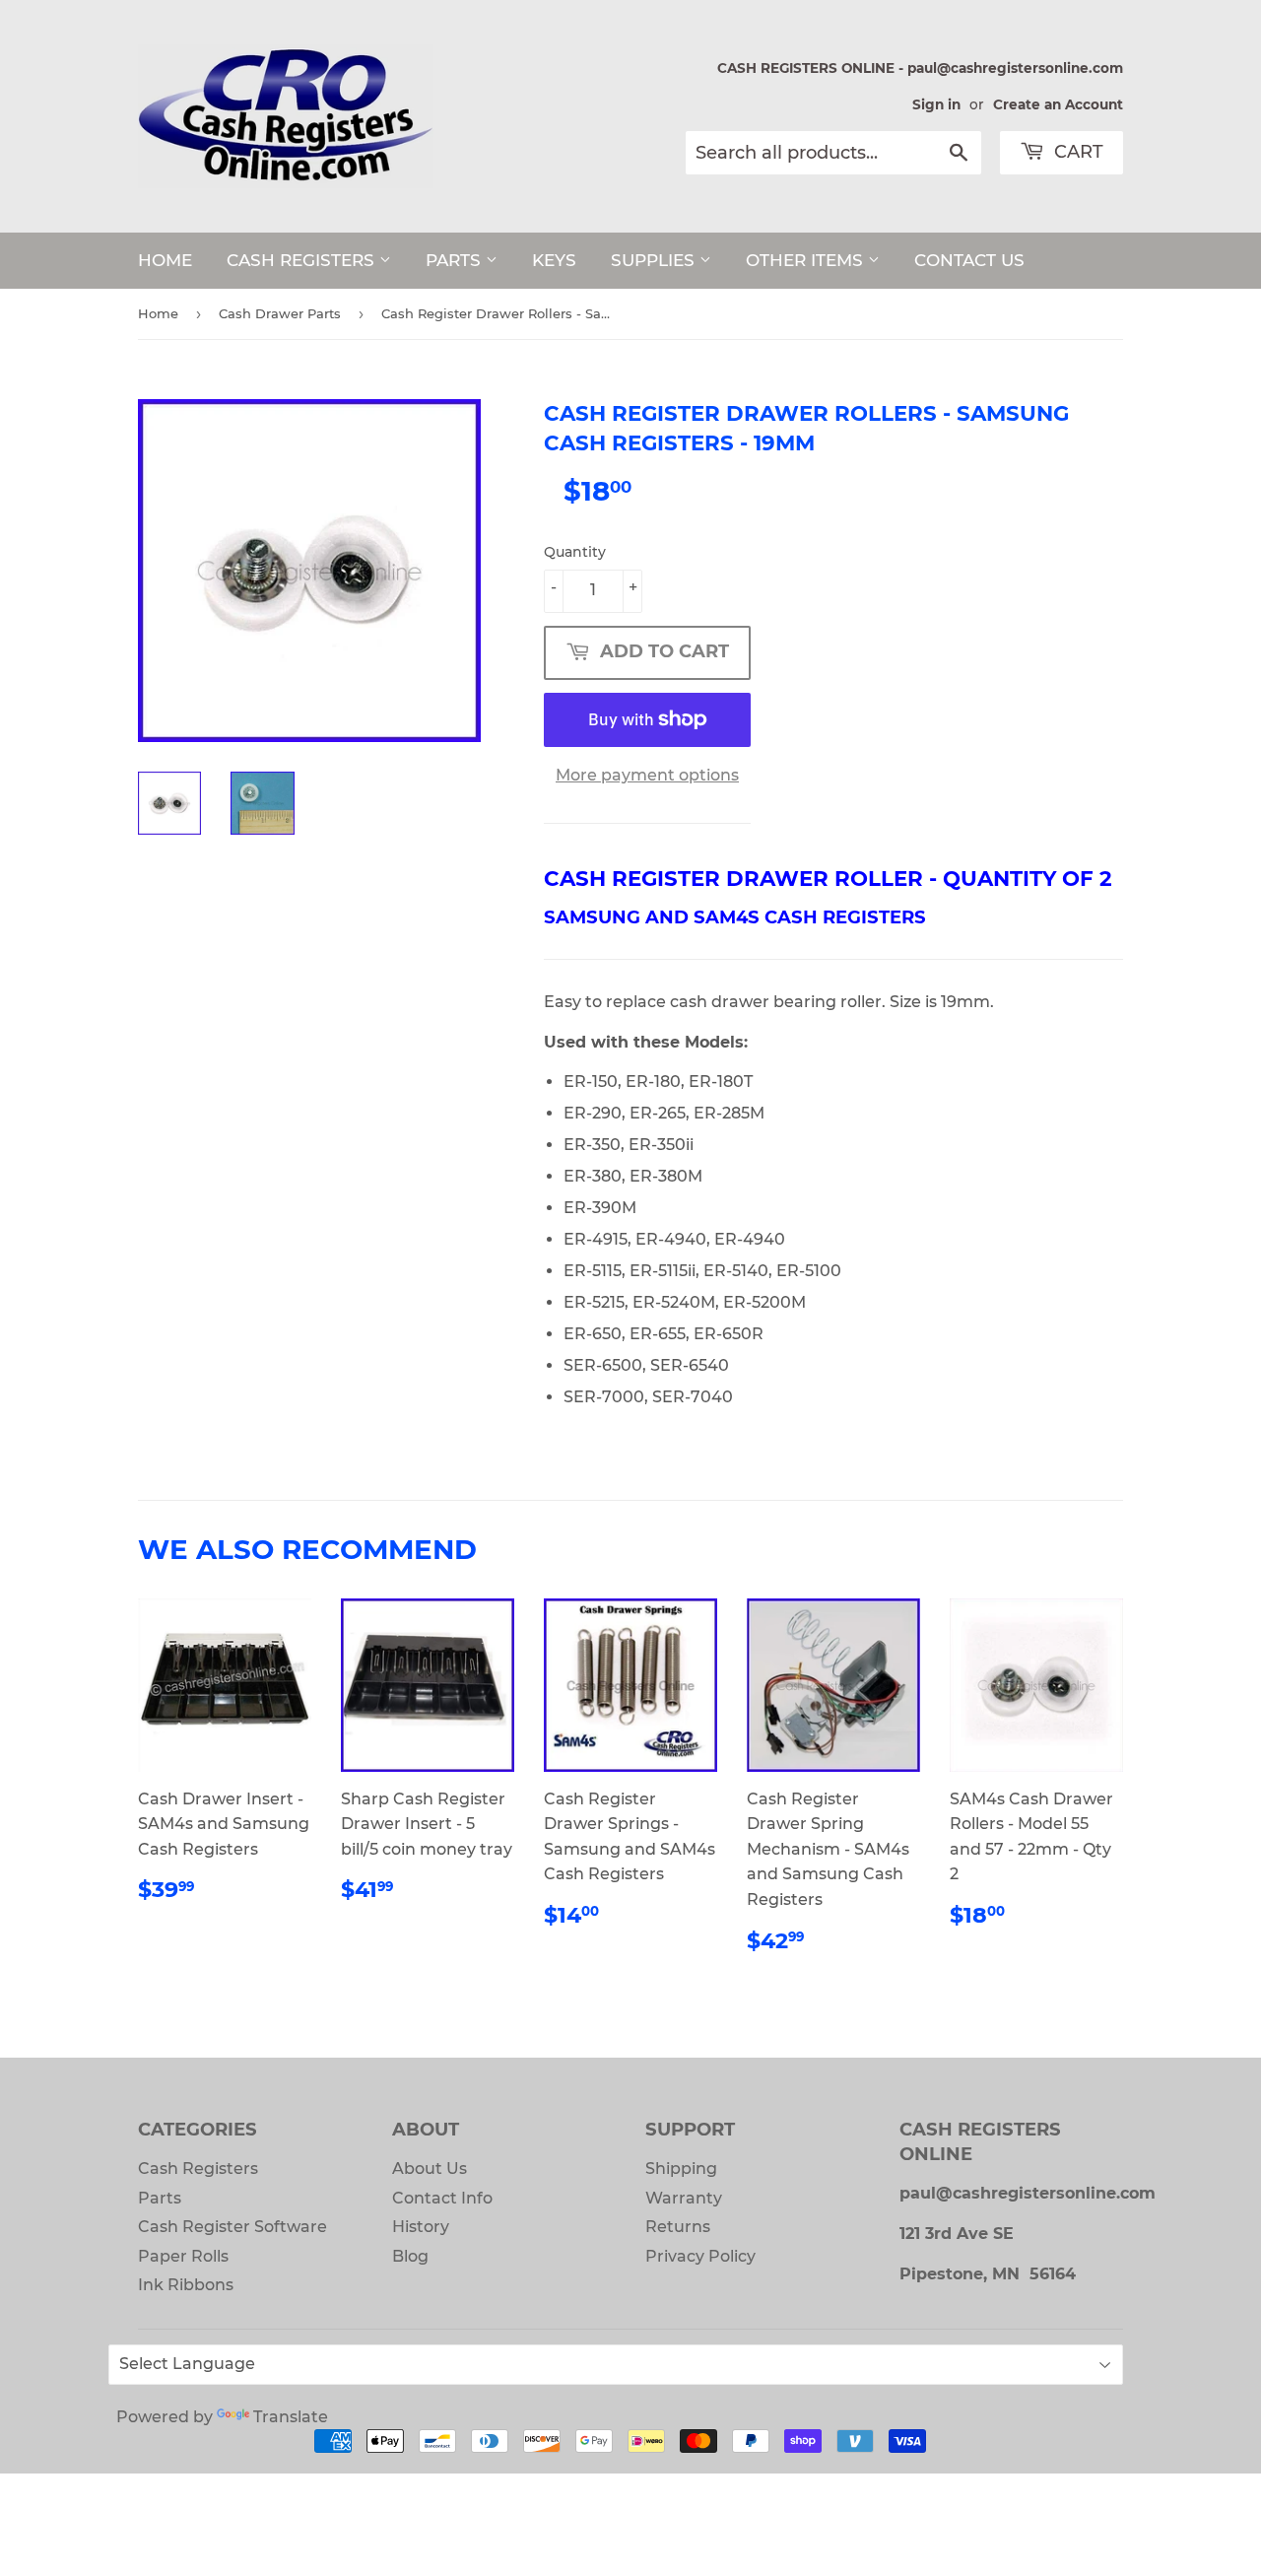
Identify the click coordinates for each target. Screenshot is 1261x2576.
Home (158, 313)
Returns (678, 2227)
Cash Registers (198, 2169)
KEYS (554, 260)
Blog (410, 2256)
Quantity (575, 552)
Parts (160, 2198)
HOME (165, 260)
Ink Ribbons (186, 2285)
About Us (430, 2169)
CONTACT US (969, 260)
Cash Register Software (232, 2227)
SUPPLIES (655, 260)
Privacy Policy (700, 2256)
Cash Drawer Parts (280, 313)
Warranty (684, 2198)
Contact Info (442, 2198)
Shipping (681, 2169)
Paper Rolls (183, 2256)
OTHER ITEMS (807, 260)
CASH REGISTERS (303, 260)
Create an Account (1058, 104)
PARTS (456, 260)
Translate (291, 2417)
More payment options (647, 775)
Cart (1076, 152)
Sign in (936, 104)
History (421, 2227)
